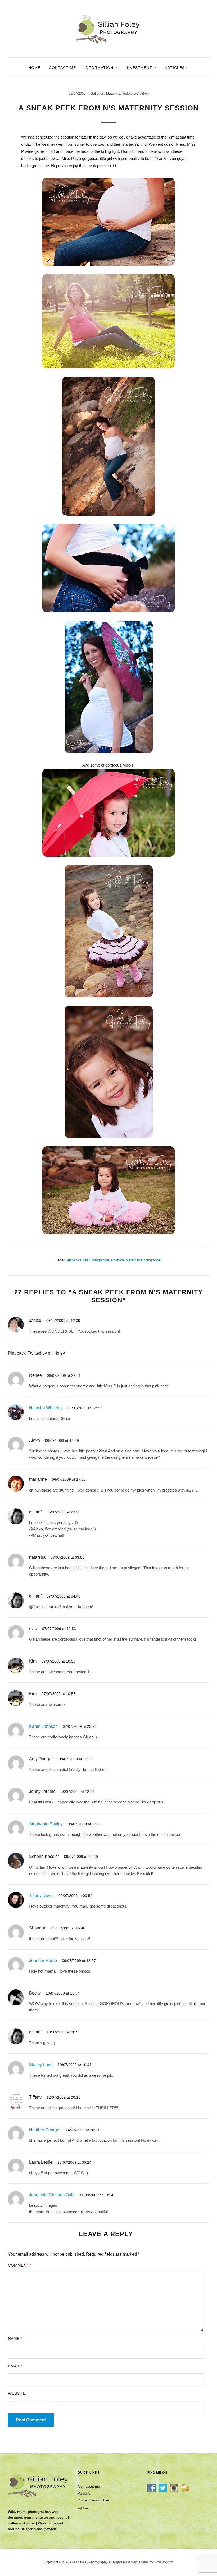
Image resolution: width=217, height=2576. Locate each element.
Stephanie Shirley (46, 1824)
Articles (175, 68)
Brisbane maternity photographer (136, 1260)
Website (17, 2393)
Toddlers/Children (135, 93)
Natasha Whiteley (46, 1408)
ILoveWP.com (163, 2562)
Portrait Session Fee (93, 2500)
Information (99, 68)
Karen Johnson (43, 1726)
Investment (139, 68)
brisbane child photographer (87, 1260)
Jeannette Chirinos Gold (52, 2195)
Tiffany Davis (41, 1896)
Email (15, 2366)
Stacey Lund (41, 2065)
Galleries (97, 93)
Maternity (113, 93)
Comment (20, 2265)
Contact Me (62, 68)
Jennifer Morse (43, 1961)
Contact (83, 2507)
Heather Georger (45, 2130)
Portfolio (84, 2493)
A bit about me (89, 2487)
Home (34, 68)
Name (15, 2339)
